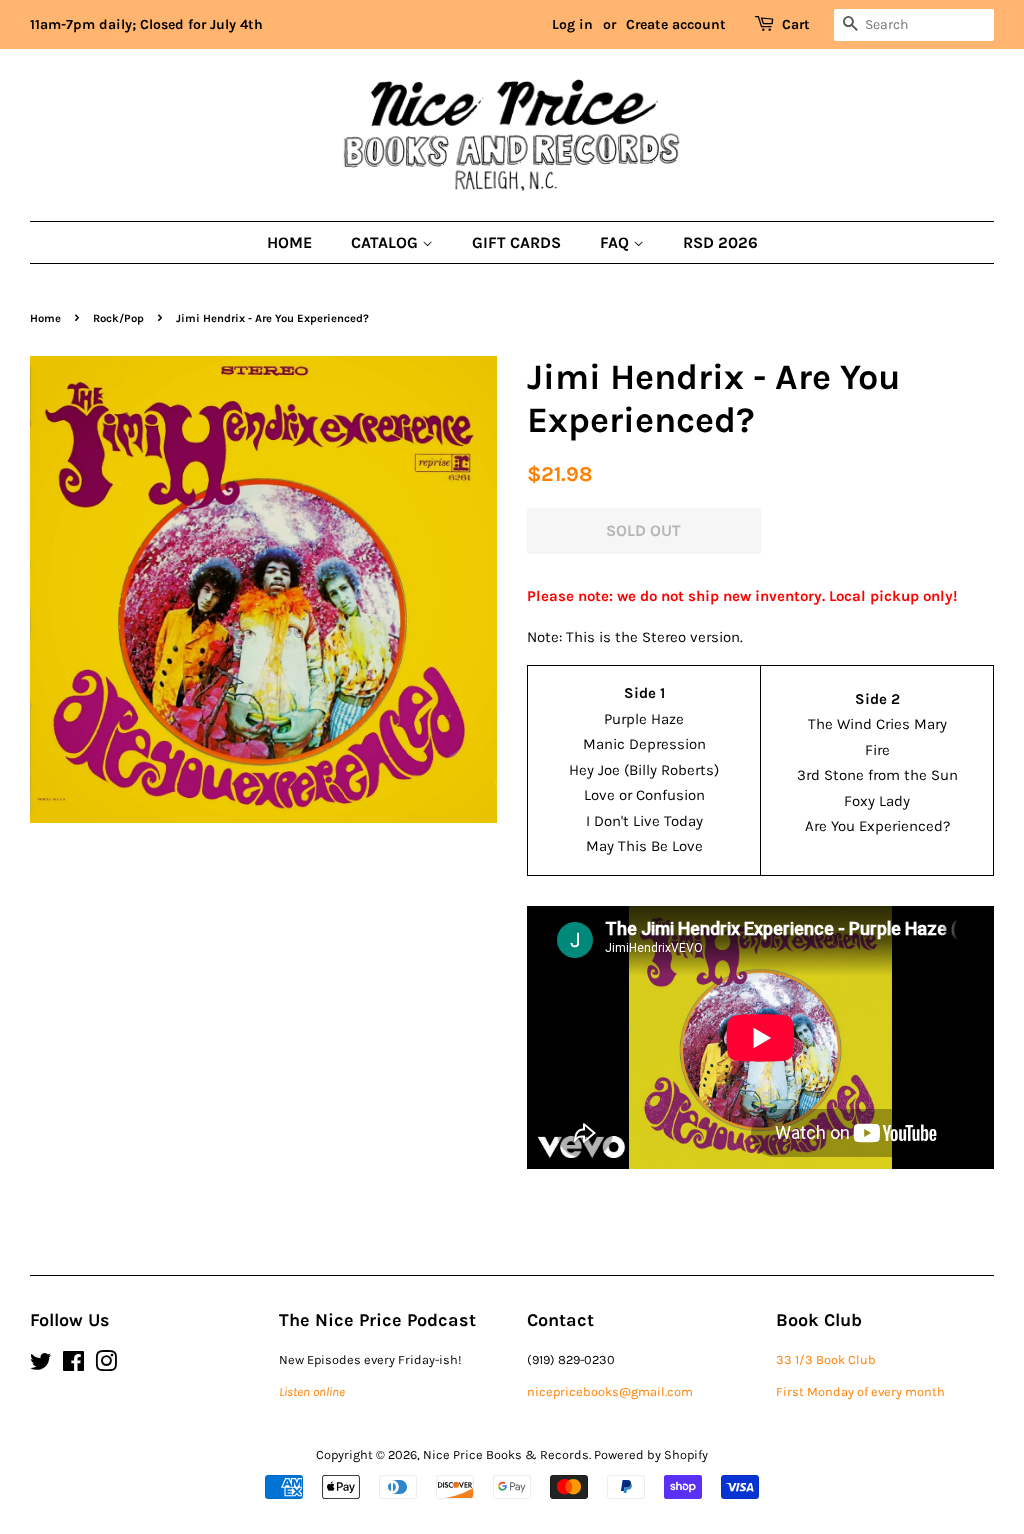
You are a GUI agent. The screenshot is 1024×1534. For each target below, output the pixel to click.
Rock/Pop (118, 318)
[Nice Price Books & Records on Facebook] (73, 1365)
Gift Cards (516, 242)
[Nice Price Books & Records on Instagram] (106, 1365)
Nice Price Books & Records (506, 1454)
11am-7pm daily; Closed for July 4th (146, 24)
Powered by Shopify (651, 1454)
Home (289, 242)
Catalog (386, 242)
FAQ (616, 242)
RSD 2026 (720, 242)
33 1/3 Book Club (826, 1359)
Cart (796, 24)
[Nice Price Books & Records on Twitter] (41, 1365)
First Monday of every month (860, 1391)
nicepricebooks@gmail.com (610, 1391)
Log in (572, 24)
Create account (676, 24)
